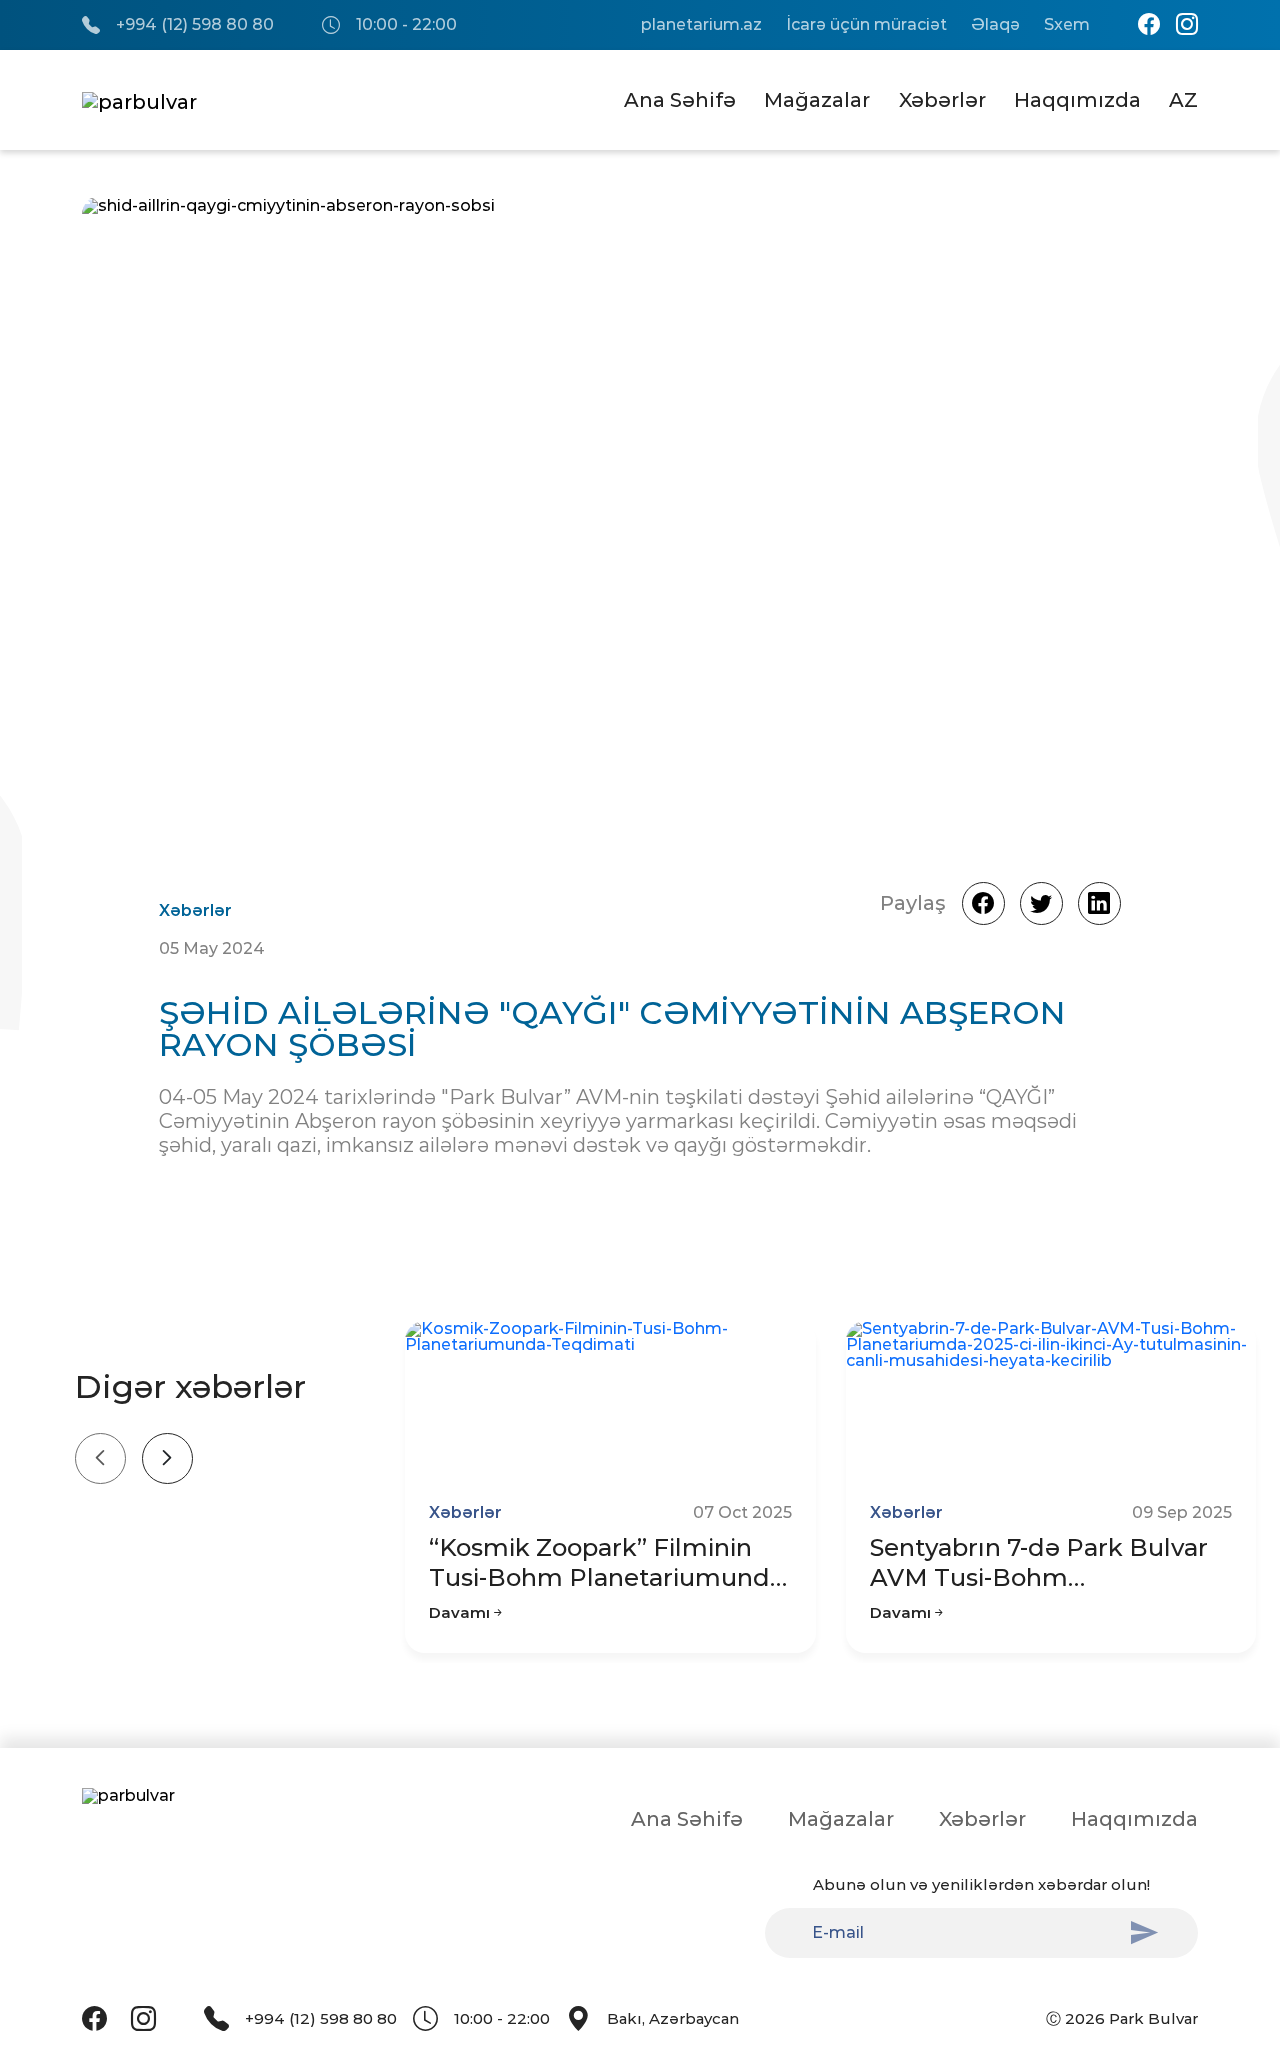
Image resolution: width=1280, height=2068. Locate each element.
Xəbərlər (942, 100)
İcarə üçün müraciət (866, 25)
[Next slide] (167, 1458)
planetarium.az (701, 25)
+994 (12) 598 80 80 (195, 25)
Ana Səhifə (680, 100)
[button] (1120, 523)
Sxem (1067, 25)
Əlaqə (995, 25)
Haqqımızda (1077, 100)
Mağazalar (817, 100)
